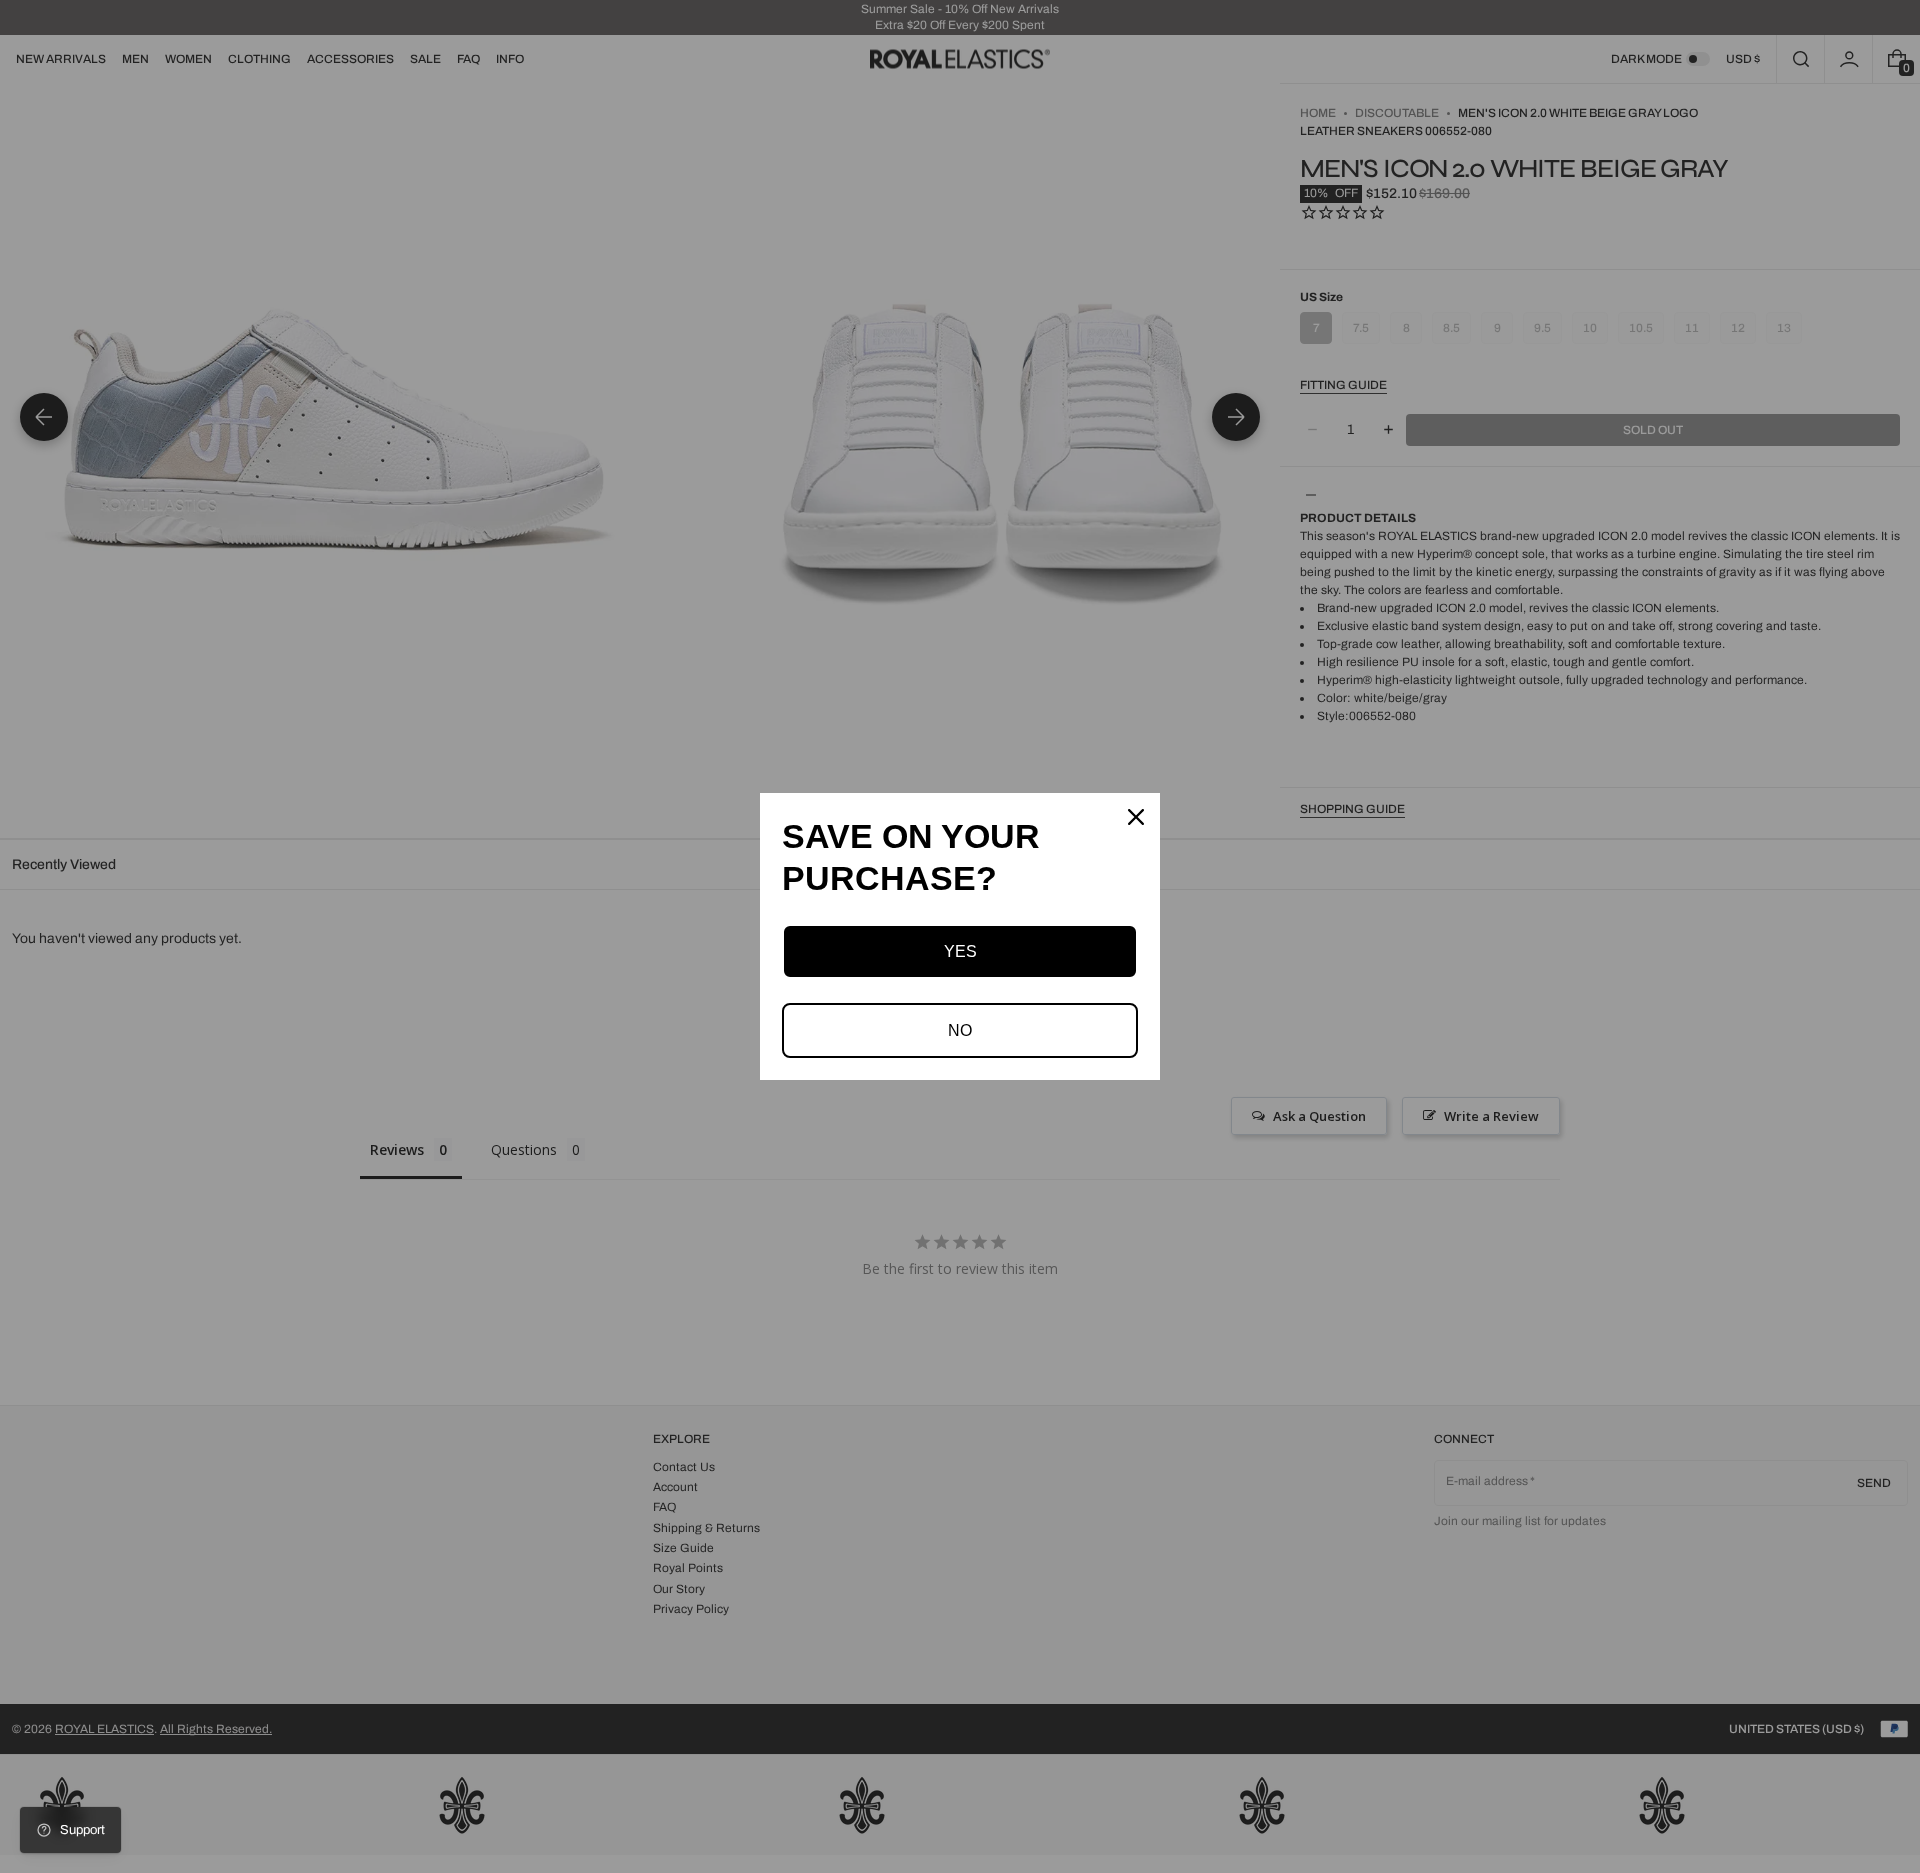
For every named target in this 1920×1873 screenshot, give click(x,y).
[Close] (1136, 817)
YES (960, 951)
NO (960, 1030)
